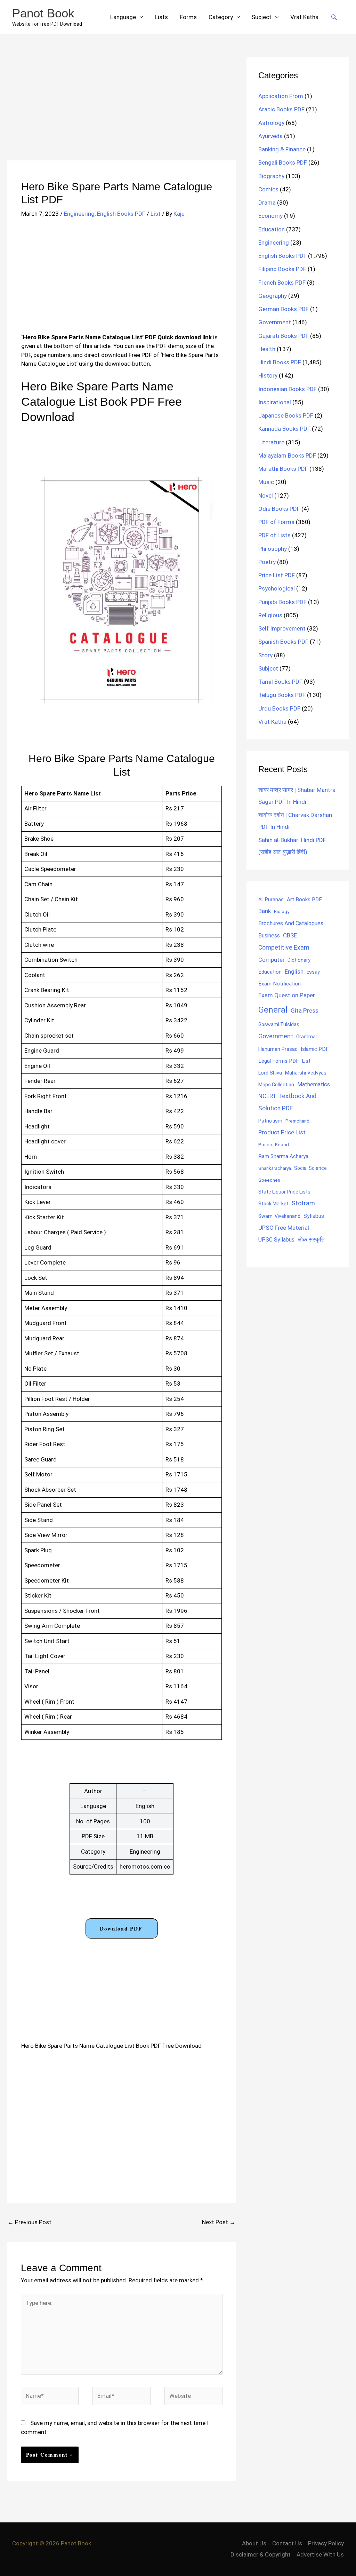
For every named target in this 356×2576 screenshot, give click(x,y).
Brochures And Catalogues (291, 923)
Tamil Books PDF (280, 682)
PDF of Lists (274, 535)
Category (221, 17)
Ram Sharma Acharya (283, 1156)
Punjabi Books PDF (282, 602)
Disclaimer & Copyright (261, 2554)
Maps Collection (276, 1085)
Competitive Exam (284, 948)
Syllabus (314, 1216)
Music (266, 482)
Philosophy (273, 549)
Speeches (269, 1180)
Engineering (79, 214)
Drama (267, 203)
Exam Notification (280, 984)
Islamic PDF (315, 1049)
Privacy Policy (326, 2543)
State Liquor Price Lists (284, 1192)
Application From (281, 96)
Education (272, 229)
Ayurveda (270, 136)
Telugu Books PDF (282, 695)
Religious (270, 615)
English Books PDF (121, 214)
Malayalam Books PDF (287, 455)
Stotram (303, 1203)
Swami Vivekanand (279, 1216)
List (156, 214)
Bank (265, 911)
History (268, 375)
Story (265, 655)
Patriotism (270, 1121)
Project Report (274, 1144)
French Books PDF (282, 283)
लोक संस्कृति (311, 1239)
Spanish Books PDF (283, 642)
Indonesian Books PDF (288, 389)
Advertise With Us (320, 2554)
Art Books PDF (304, 899)
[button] (334, 17)
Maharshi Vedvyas (306, 1073)
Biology (282, 911)
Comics (268, 189)
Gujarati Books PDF (284, 336)
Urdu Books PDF (279, 708)
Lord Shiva (270, 1073)
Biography (271, 176)
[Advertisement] (122, 109)
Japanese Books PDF (286, 415)
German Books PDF (284, 309)
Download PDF (121, 1928)
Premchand (297, 1121)
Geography (273, 296)
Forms (188, 17)
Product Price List (282, 1132)
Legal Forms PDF (279, 1061)
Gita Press (305, 1010)
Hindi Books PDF (280, 362)
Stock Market (273, 1204)
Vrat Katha (304, 17)
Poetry (267, 562)
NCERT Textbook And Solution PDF (287, 1102)
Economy (270, 216)
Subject (262, 17)
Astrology (271, 123)
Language (123, 17)
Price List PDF (277, 575)
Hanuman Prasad (278, 1049)
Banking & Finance (282, 149)
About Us (254, 2543)
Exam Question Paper (287, 995)
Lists (161, 17)
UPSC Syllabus (276, 1240)
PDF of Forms (276, 522)
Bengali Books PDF (283, 163)
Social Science (310, 1168)
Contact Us (287, 2543)
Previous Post (30, 2222)
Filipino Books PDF (282, 269)
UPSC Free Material (284, 1228)
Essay (313, 972)
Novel (266, 496)
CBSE (290, 935)
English (294, 972)
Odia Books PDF (279, 509)
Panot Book (43, 13)
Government (275, 322)
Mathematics (314, 1084)
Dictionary (299, 960)
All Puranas (271, 900)
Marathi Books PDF (283, 469)
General (273, 1010)
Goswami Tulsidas (279, 1024)
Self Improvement (282, 628)
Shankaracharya (275, 1168)
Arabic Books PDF (281, 109)
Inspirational (275, 402)
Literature (271, 442)
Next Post (219, 2222)
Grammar (307, 1037)
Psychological (277, 588)
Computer (271, 960)
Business (269, 936)
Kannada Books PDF (284, 429)
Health (267, 349)
